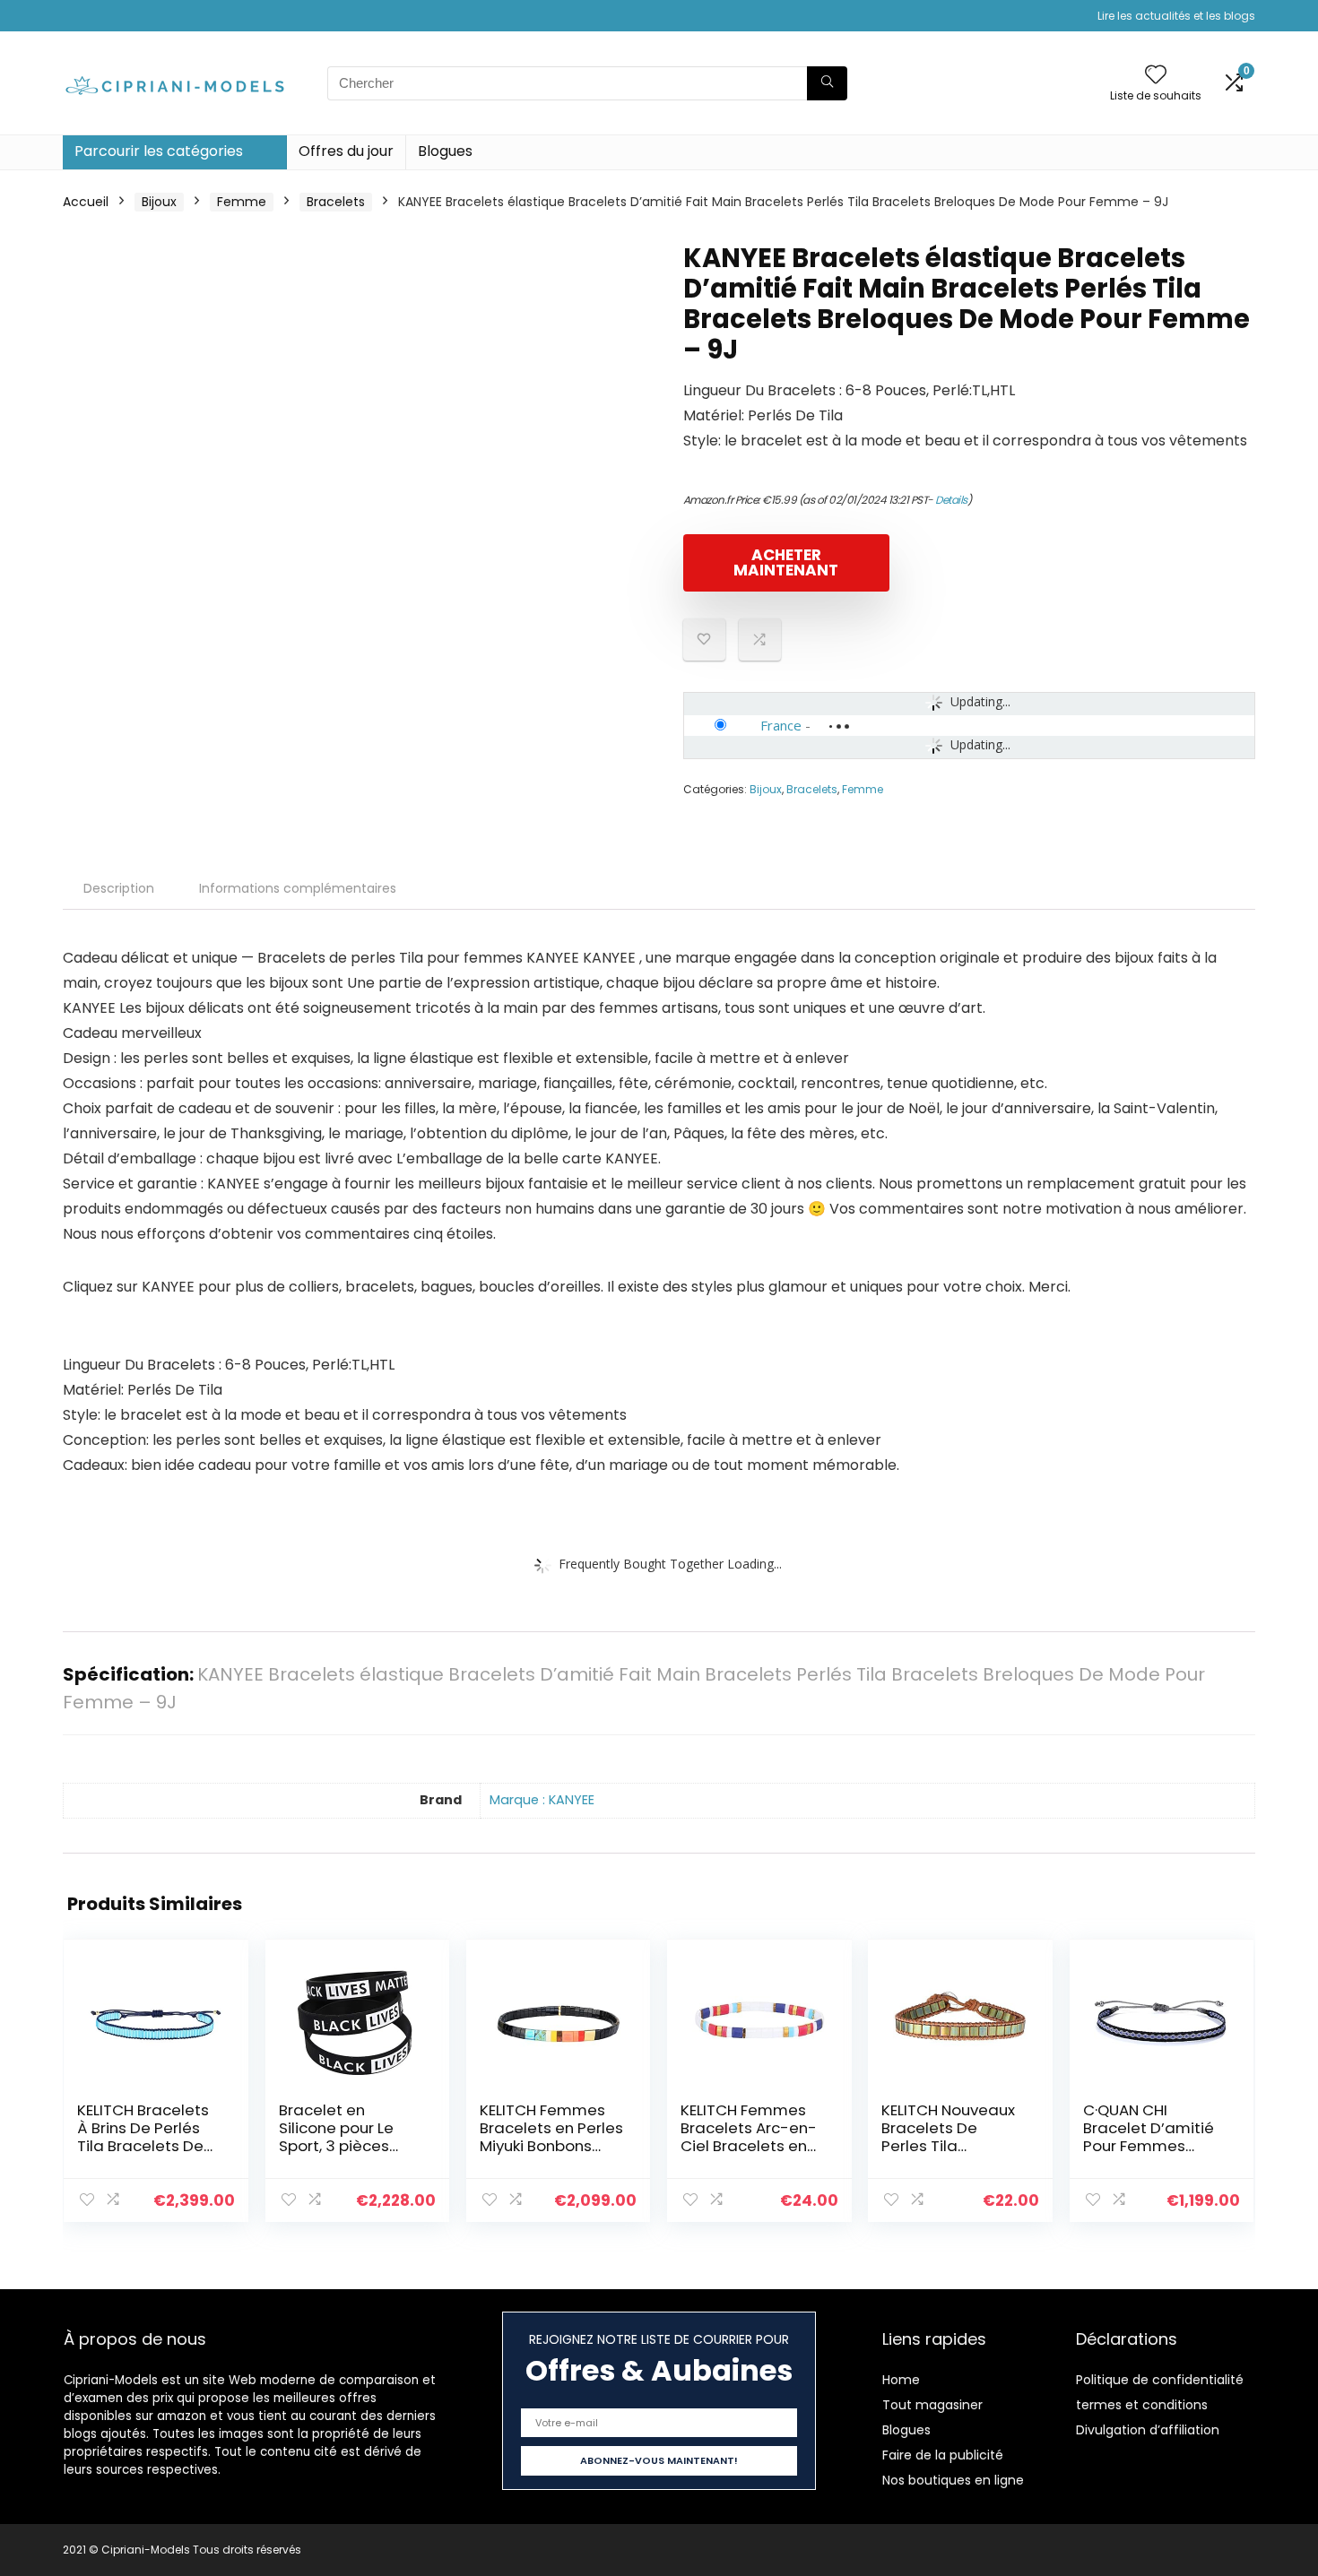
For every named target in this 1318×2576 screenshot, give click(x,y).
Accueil (86, 202)
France (781, 725)
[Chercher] (827, 83)
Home (901, 2380)
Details (951, 500)
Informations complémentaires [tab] (298, 888)
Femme (242, 202)
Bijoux (159, 202)
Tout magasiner (932, 2405)
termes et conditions (1142, 2405)
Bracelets (336, 202)
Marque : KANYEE (542, 1800)
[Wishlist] (1156, 76)
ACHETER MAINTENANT (786, 562)
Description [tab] (119, 888)
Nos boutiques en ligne (953, 2480)
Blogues (445, 151)
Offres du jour (346, 151)
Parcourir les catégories (159, 151)
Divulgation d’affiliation (1148, 2430)
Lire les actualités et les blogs (1176, 16)
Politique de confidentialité (1160, 2380)
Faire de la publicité (943, 2455)
